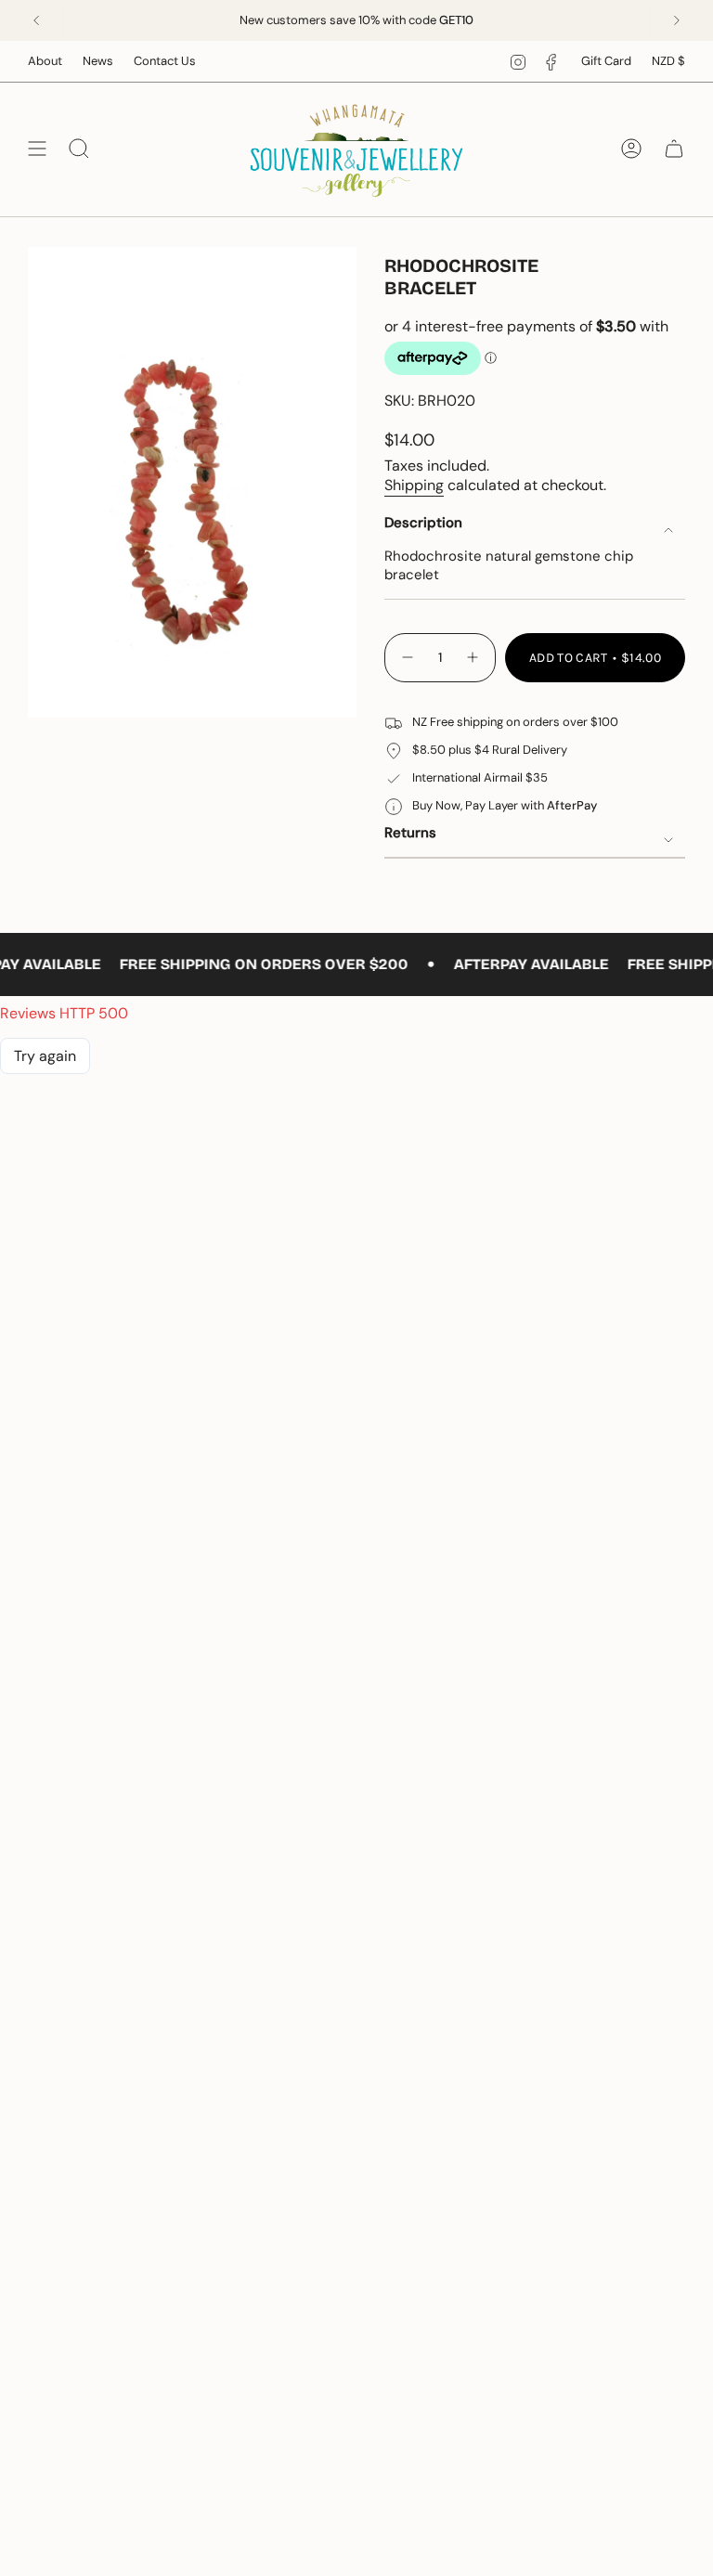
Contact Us (165, 61)
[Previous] (36, 20)
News (98, 61)
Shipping (414, 485)
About (45, 61)
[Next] (677, 20)
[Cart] (674, 149)
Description (423, 523)
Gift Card (606, 61)
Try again (45, 1056)
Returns (410, 833)
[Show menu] (37, 149)
